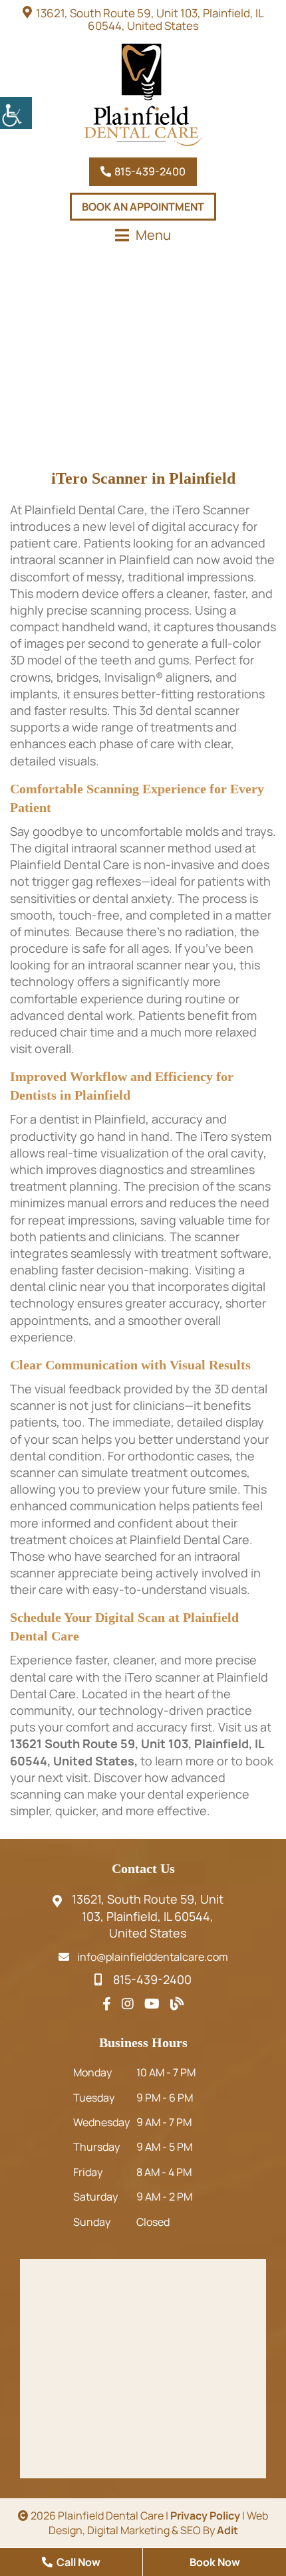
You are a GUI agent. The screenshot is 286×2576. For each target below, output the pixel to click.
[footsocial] (107, 2004)
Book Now (215, 2562)
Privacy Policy (205, 2516)
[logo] (143, 95)
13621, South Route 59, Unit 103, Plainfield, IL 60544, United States (150, 19)
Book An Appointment (143, 207)
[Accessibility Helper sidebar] (16, 113)
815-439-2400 (149, 171)
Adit (227, 2530)
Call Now (77, 2562)
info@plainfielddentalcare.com (153, 1957)
